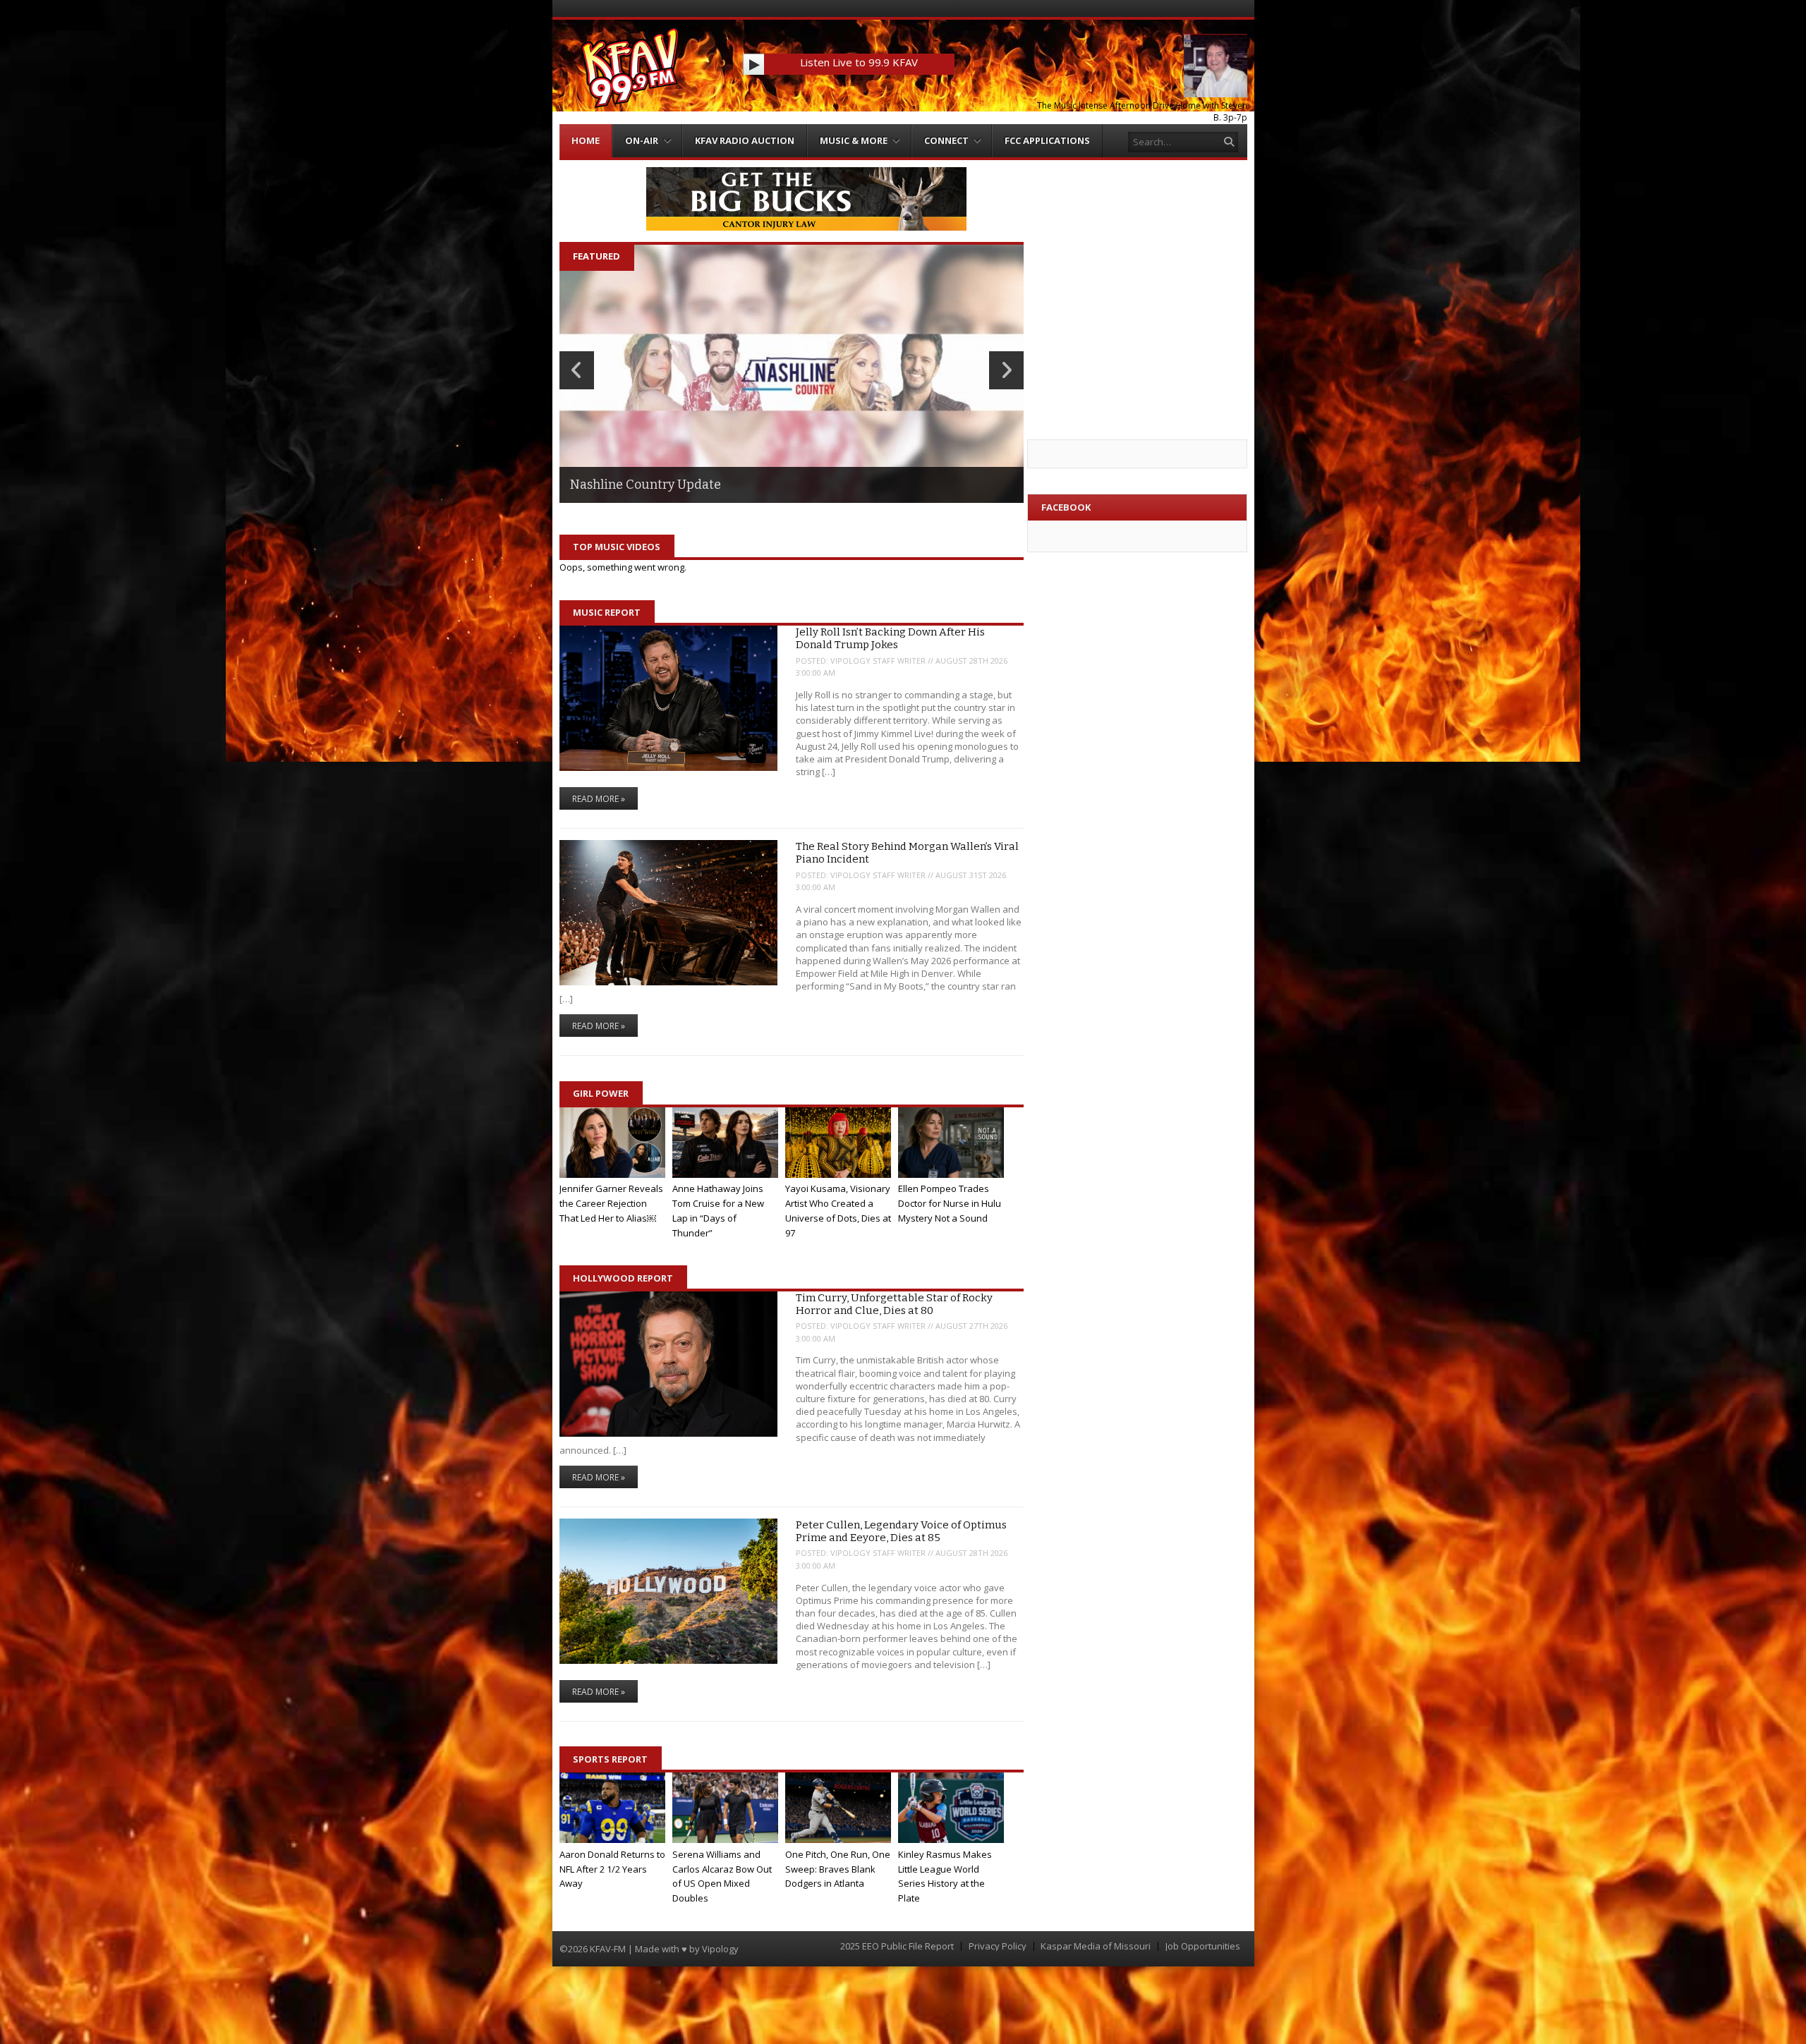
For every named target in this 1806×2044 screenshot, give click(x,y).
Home (586, 140)
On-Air (642, 140)
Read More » (599, 799)
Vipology (720, 1949)
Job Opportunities (1203, 1946)
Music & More (854, 140)
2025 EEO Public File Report (897, 1946)
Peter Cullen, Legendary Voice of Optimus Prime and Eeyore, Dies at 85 (901, 1531)
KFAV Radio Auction (745, 140)
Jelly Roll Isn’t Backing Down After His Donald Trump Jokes (890, 638)
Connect (946, 140)
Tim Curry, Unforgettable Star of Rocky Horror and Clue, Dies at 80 (894, 1304)
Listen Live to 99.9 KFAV (859, 62)
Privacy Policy (998, 1946)
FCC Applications (1047, 140)
